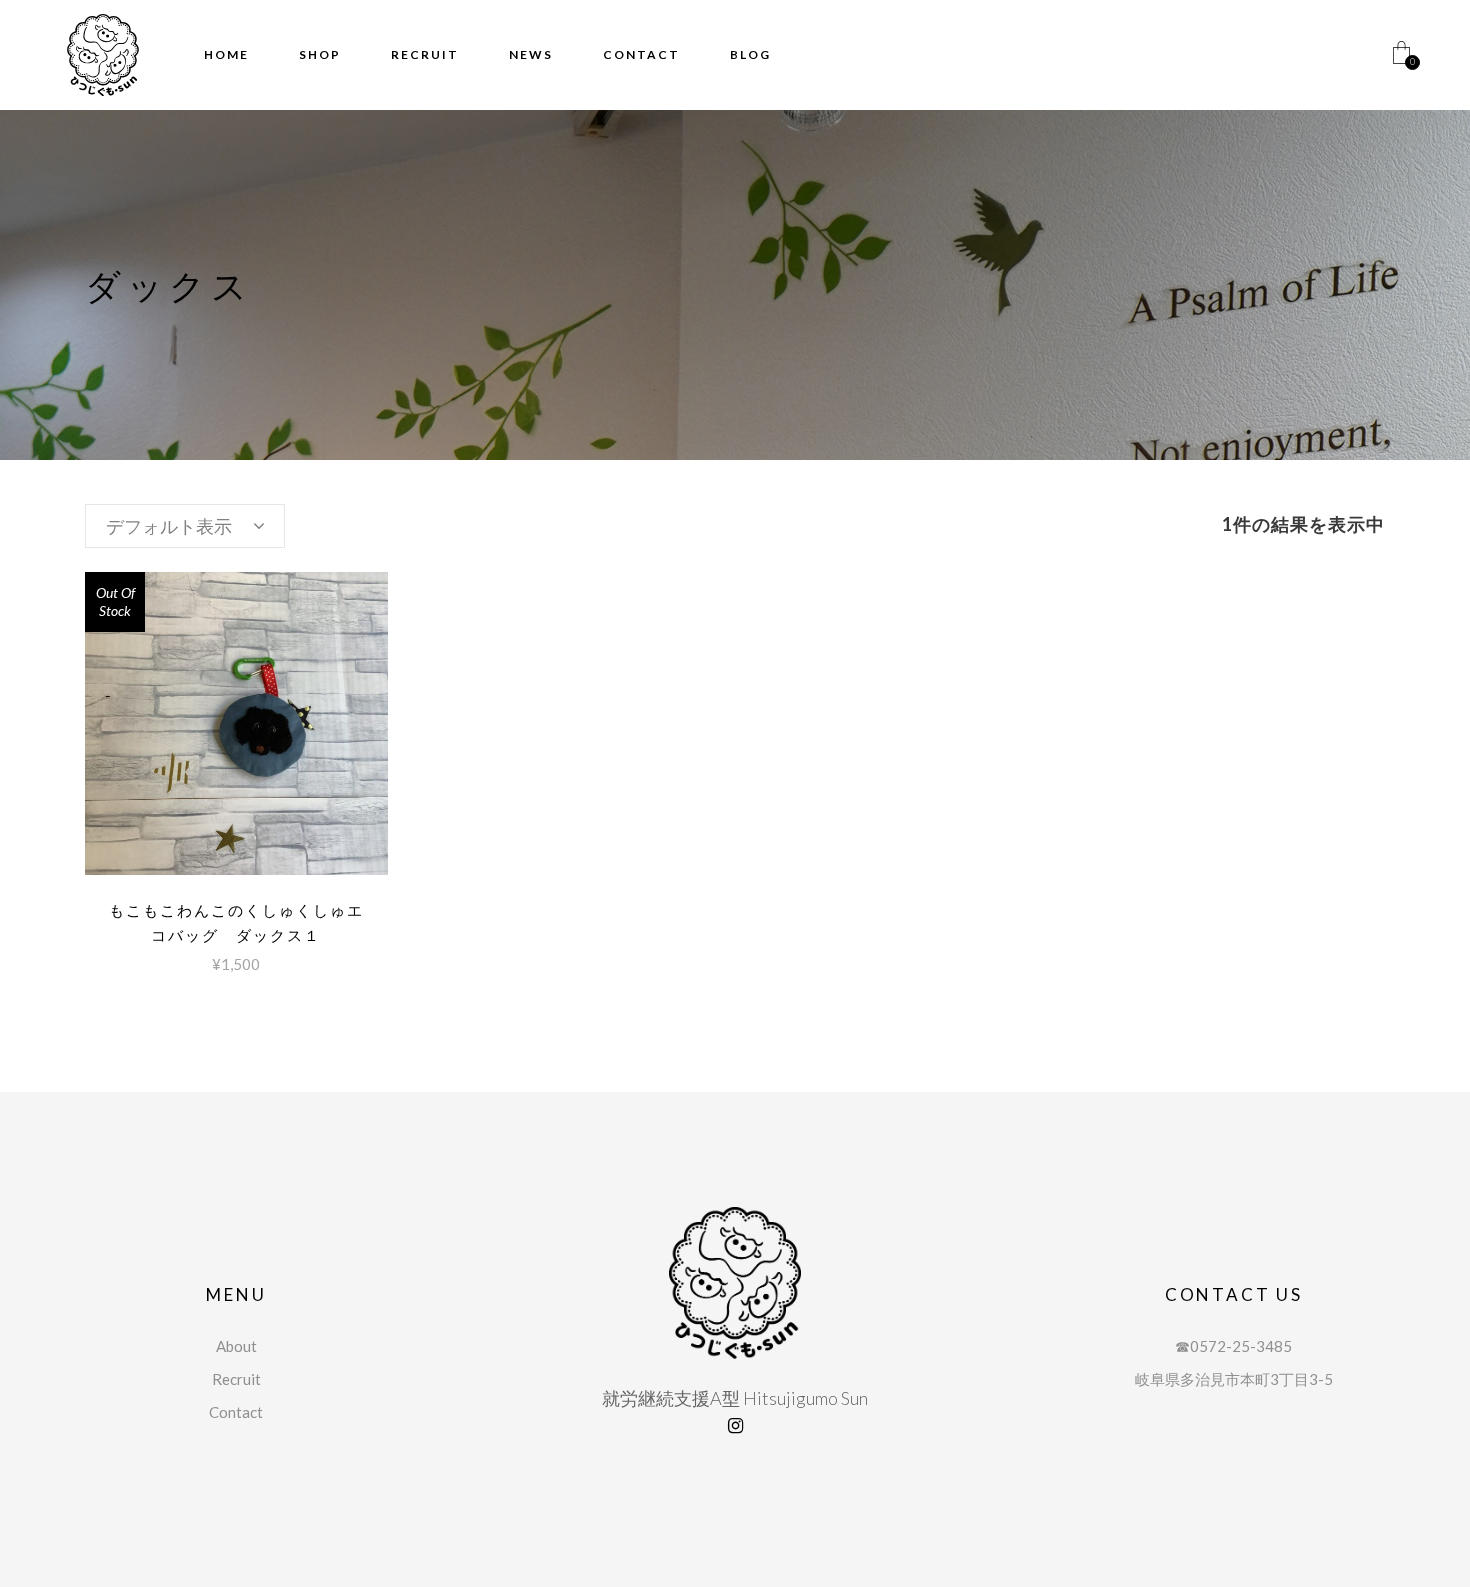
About (236, 1346)
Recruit (236, 1379)
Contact (236, 1412)
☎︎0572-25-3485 (1233, 1346)
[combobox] (185, 526)
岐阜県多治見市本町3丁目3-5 (1234, 1379)
